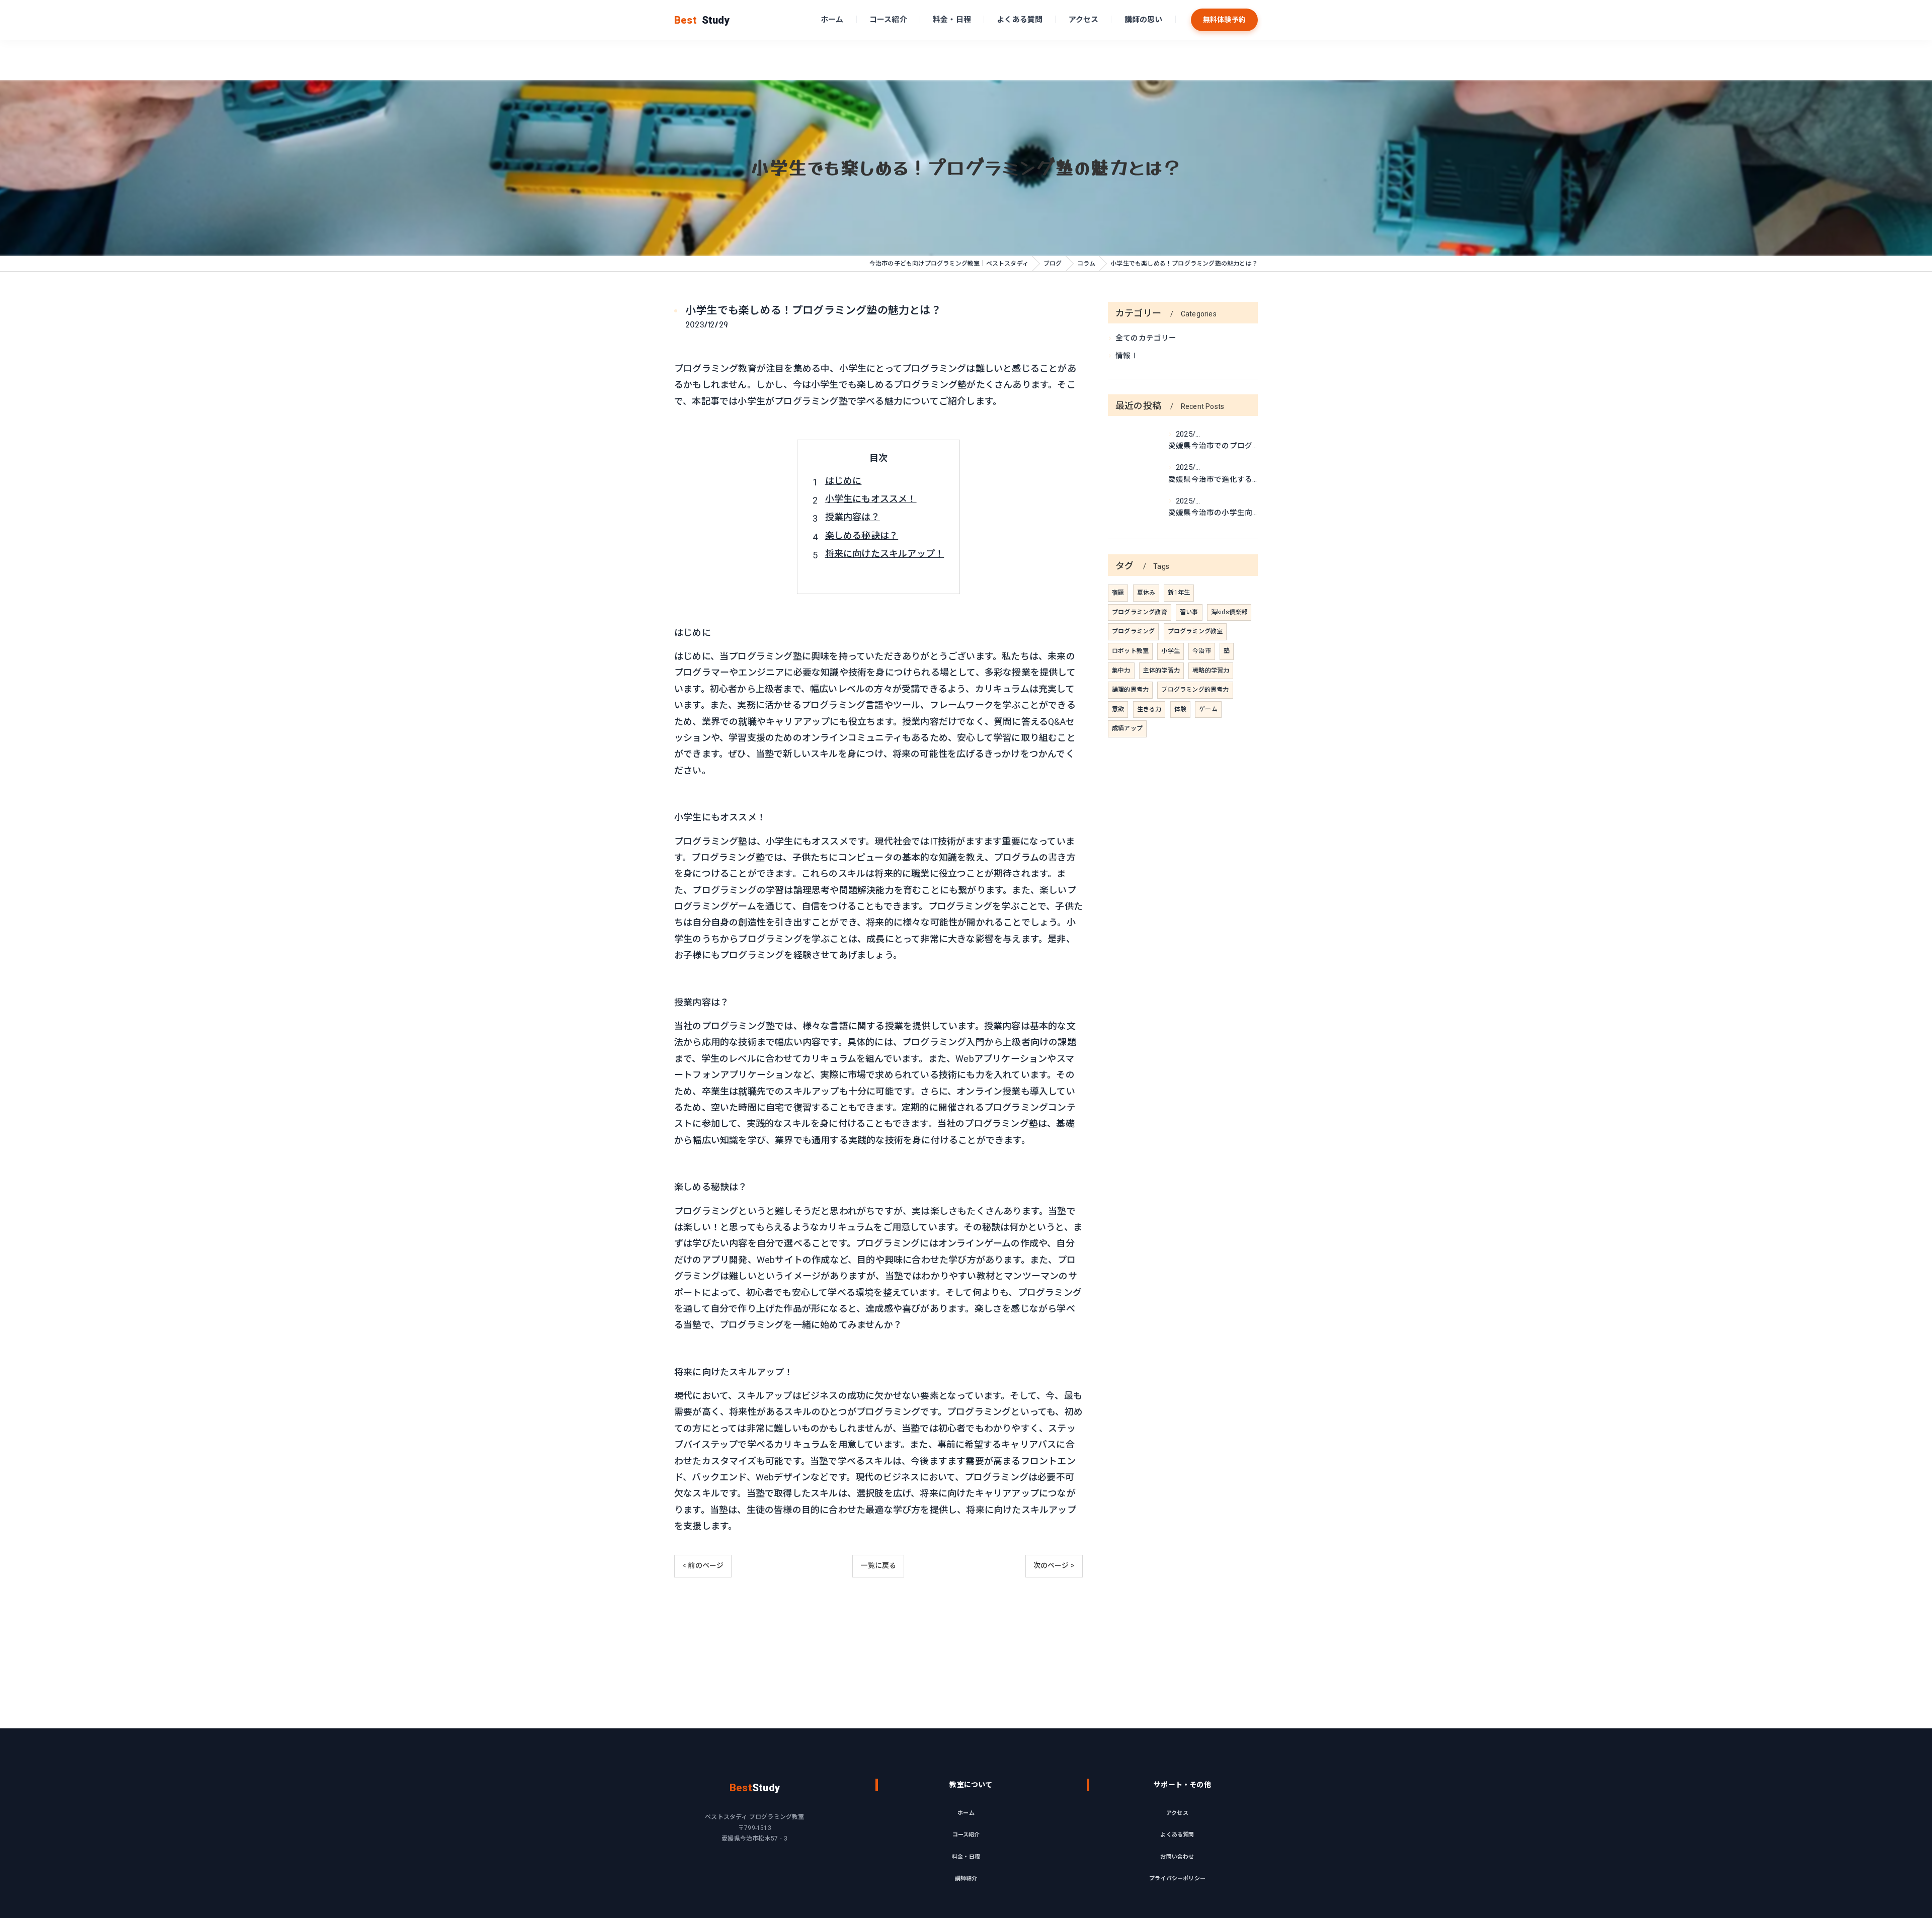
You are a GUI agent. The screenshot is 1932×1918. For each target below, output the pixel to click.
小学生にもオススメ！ (871, 499)
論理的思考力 (1130, 690)
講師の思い (1144, 20)
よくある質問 (1020, 20)
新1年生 (1179, 593)
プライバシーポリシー (1177, 1879)
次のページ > (1054, 1565)
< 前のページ (703, 1565)
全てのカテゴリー (1146, 338)
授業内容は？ (853, 517)
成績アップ (1127, 728)
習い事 (1189, 612)
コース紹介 (888, 20)
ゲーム (1208, 709)
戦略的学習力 (1211, 671)
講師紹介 (966, 1879)
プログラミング (1133, 631)
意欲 (1118, 709)
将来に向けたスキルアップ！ (885, 554)
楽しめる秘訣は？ (862, 535)
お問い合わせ (1177, 1857)
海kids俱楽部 (1229, 612)
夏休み (1146, 593)
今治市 (1202, 651)
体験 (1180, 709)
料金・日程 (952, 20)
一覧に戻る (878, 1565)
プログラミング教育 (1140, 612)
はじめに (843, 481)
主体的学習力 (1161, 671)
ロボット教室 (1130, 651)
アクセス (1084, 20)
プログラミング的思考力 (1195, 690)
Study (702, 20)
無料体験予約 (1224, 20)
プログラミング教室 (1195, 631)
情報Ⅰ (1127, 356)
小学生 (1171, 651)
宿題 (1118, 593)
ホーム (832, 20)
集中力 (1121, 671)
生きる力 (1149, 709)
